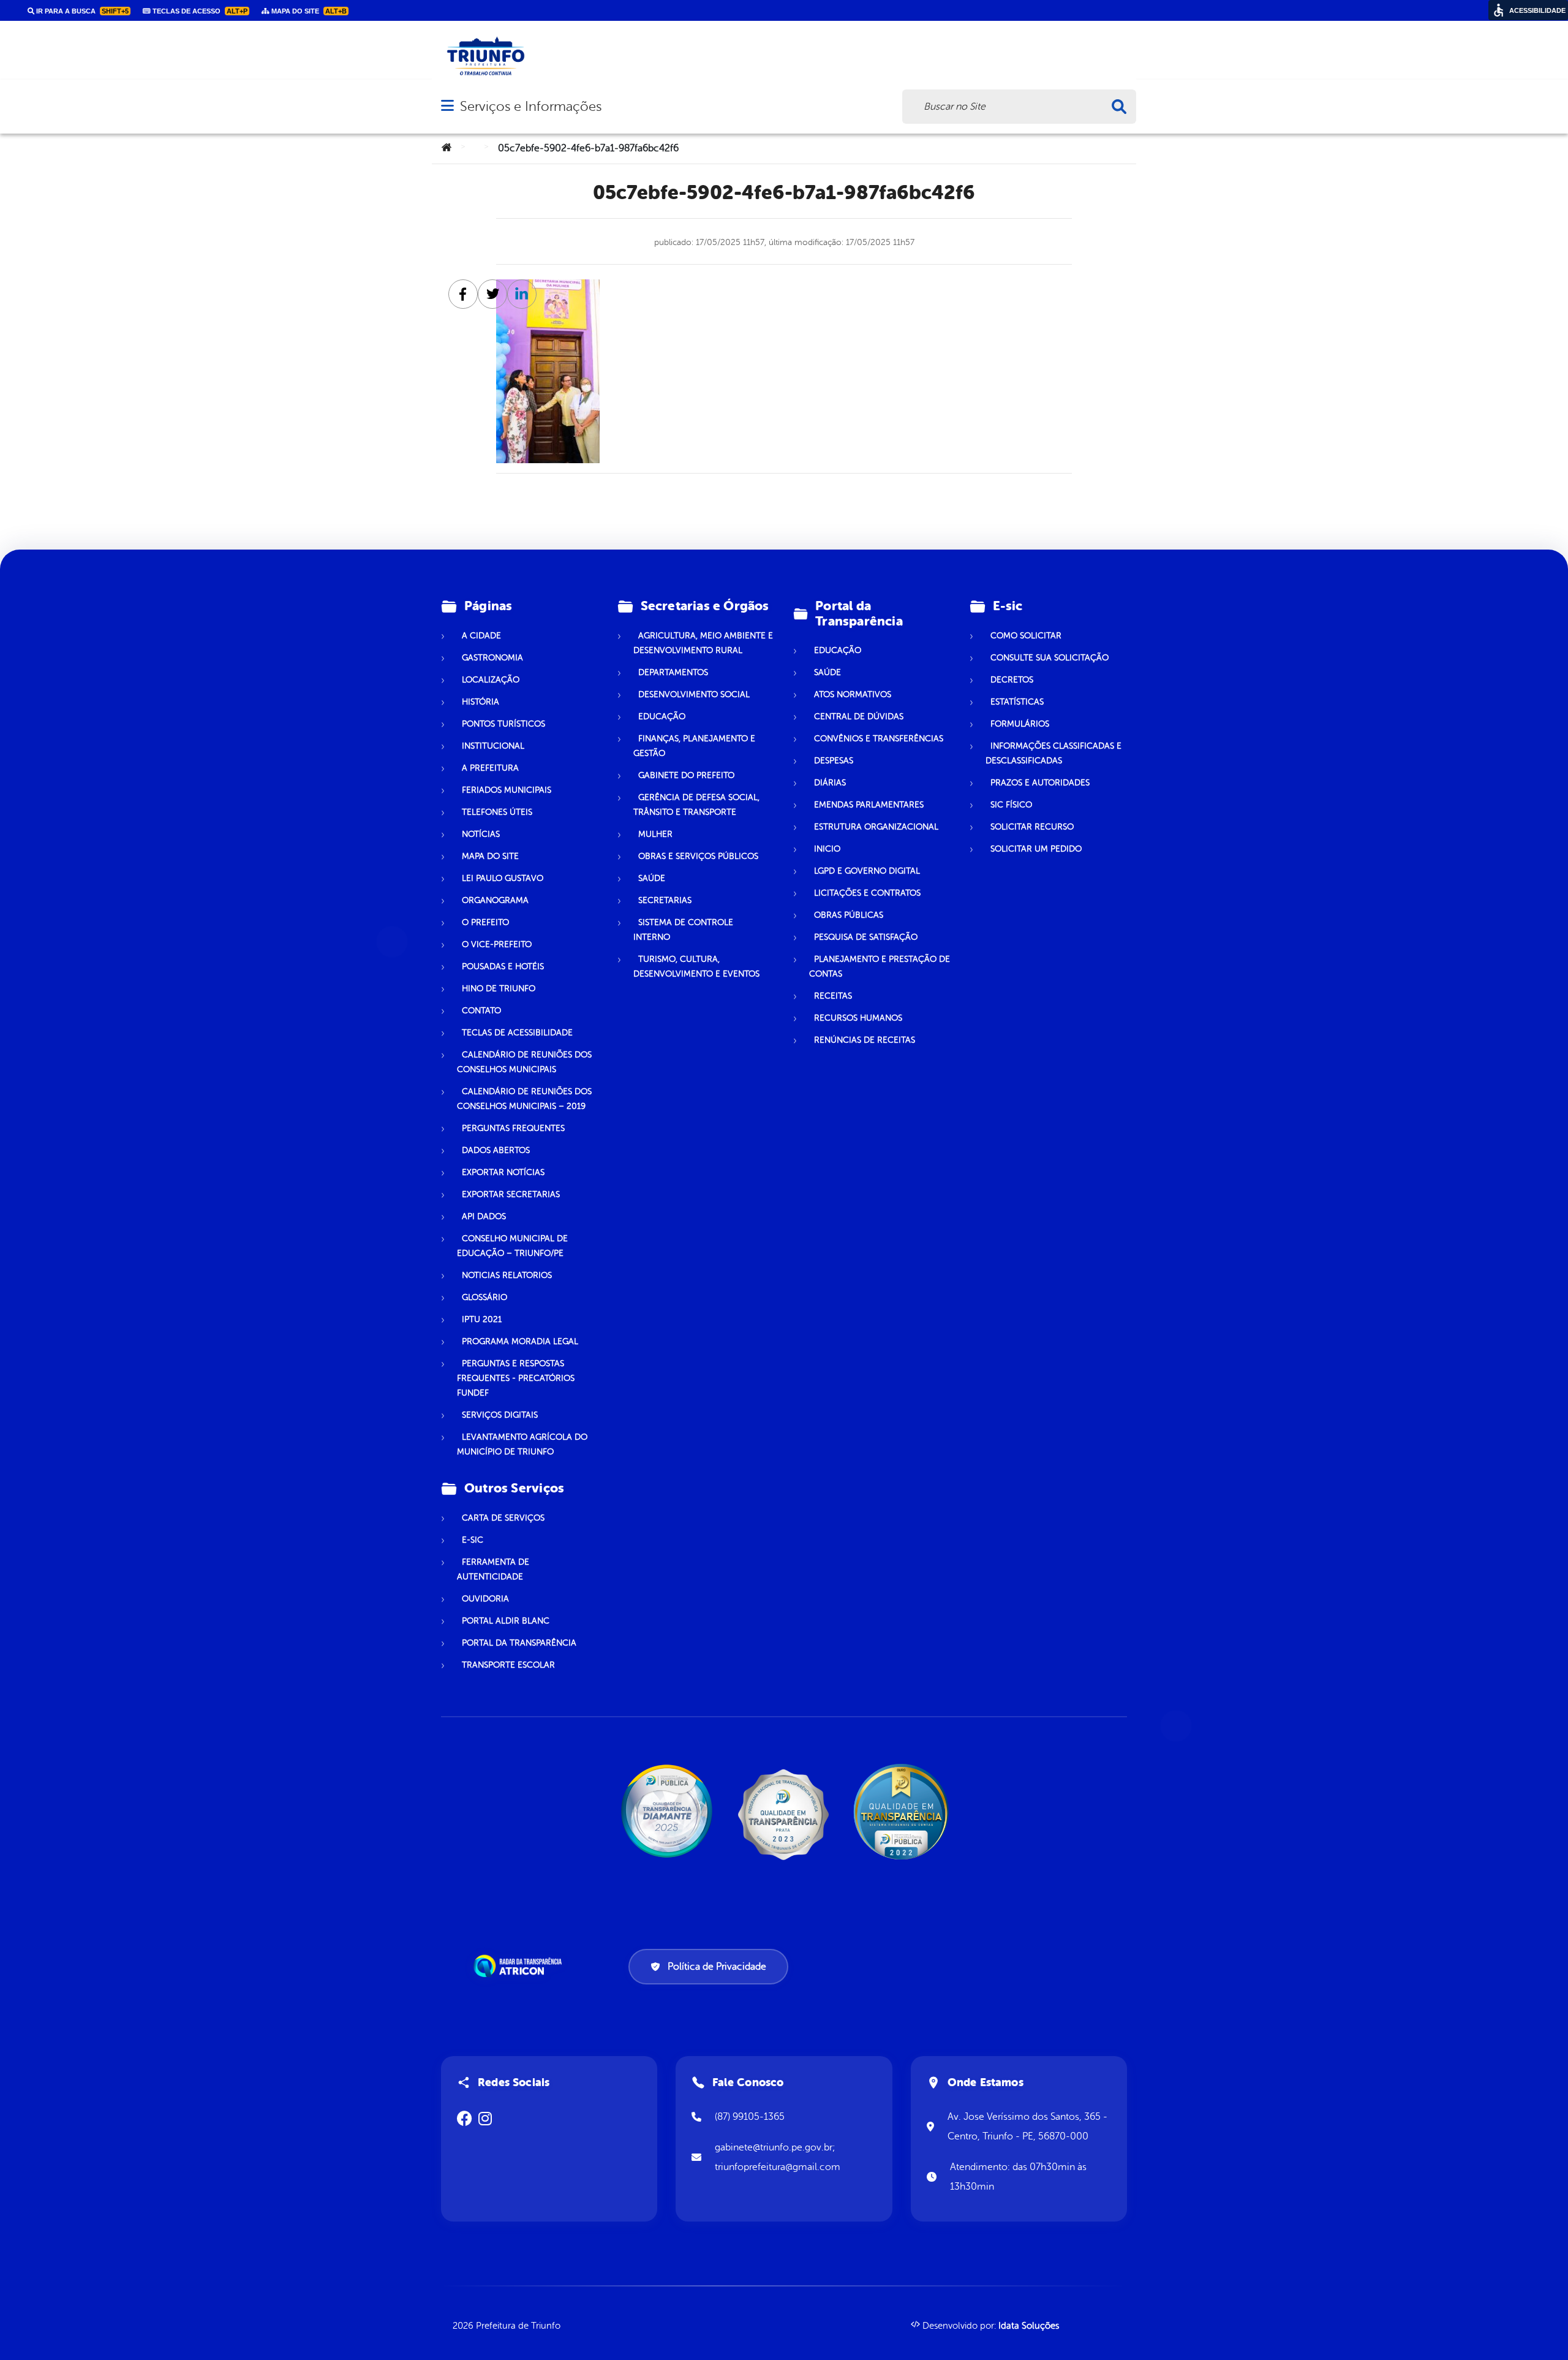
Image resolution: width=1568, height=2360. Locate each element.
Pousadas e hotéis (503, 966)
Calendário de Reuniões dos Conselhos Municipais (524, 1062)
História (481, 702)
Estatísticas (1017, 702)
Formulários (1020, 724)
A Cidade (481, 636)
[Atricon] (520, 1966)
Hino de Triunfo (499, 989)
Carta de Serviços (503, 1518)
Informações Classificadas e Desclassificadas (1053, 753)
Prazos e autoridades (1040, 783)
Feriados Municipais (507, 790)
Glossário (484, 1297)
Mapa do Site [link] (308, 11)
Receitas (833, 996)
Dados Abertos (496, 1150)
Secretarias (665, 900)
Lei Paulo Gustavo (503, 878)
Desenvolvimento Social (694, 694)
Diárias (830, 783)
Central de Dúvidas (859, 717)
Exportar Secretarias (511, 1194)
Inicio (827, 849)
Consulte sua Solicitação (1050, 658)
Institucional (493, 746)
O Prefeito (485, 922)
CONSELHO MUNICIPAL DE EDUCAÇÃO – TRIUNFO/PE (512, 1246)
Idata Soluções (1029, 2326)
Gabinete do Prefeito (686, 775)
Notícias (481, 834)
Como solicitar (1026, 636)
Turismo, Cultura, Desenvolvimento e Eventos (696, 966)
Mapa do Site (490, 856)
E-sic (473, 1540)
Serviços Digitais (500, 1415)
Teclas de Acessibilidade (517, 1033)
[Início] (447, 148)
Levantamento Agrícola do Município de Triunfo (522, 1444)
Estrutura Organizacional (876, 827)
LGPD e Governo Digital (867, 871)
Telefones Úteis (497, 812)
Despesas (834, 761)
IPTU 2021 (482, 1319)
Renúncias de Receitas (865, 1040)
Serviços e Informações (531, 106)
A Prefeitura (490, 768)
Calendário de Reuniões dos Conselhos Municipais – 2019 (524, 1099)
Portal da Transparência (519, 1643)
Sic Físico (1011, 805)
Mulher (655, 834)
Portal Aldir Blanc (506, 1621)
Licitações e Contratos (867, 893)
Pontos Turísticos (503, 724)
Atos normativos (853, 694)
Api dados (484, 1216)
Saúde (652, 878)
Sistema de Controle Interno (683, 930)
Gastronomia (492, 658)
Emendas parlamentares (869, 805)
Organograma (495, 900)
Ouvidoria (485, 1599)
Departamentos (673, 672)
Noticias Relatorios (507, 1275)
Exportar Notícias (503, 1172)
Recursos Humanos (858, 1018)
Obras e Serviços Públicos (698, 856)
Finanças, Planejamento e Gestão (694, 746)
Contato (481, 1011)
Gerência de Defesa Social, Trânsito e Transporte (696, 805)
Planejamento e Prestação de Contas (880, 966)
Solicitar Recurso (1032, 827)
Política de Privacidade (717, 1967)
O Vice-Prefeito (497, 944)
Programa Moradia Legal (520, 1341)
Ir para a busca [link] (81, 11)
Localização (491, 680)
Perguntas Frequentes (513, 1128)
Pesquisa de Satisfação (866, 937)
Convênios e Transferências (879, 739)
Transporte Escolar (508, 1665)
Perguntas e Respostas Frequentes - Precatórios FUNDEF (516, 1378)
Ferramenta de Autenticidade (493, 1569)
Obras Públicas (849, 915)
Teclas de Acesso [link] (199, 11)
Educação (662, 717)
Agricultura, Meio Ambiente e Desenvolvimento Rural (703, 643)
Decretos (1012, 680)
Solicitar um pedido (1036, 849)
